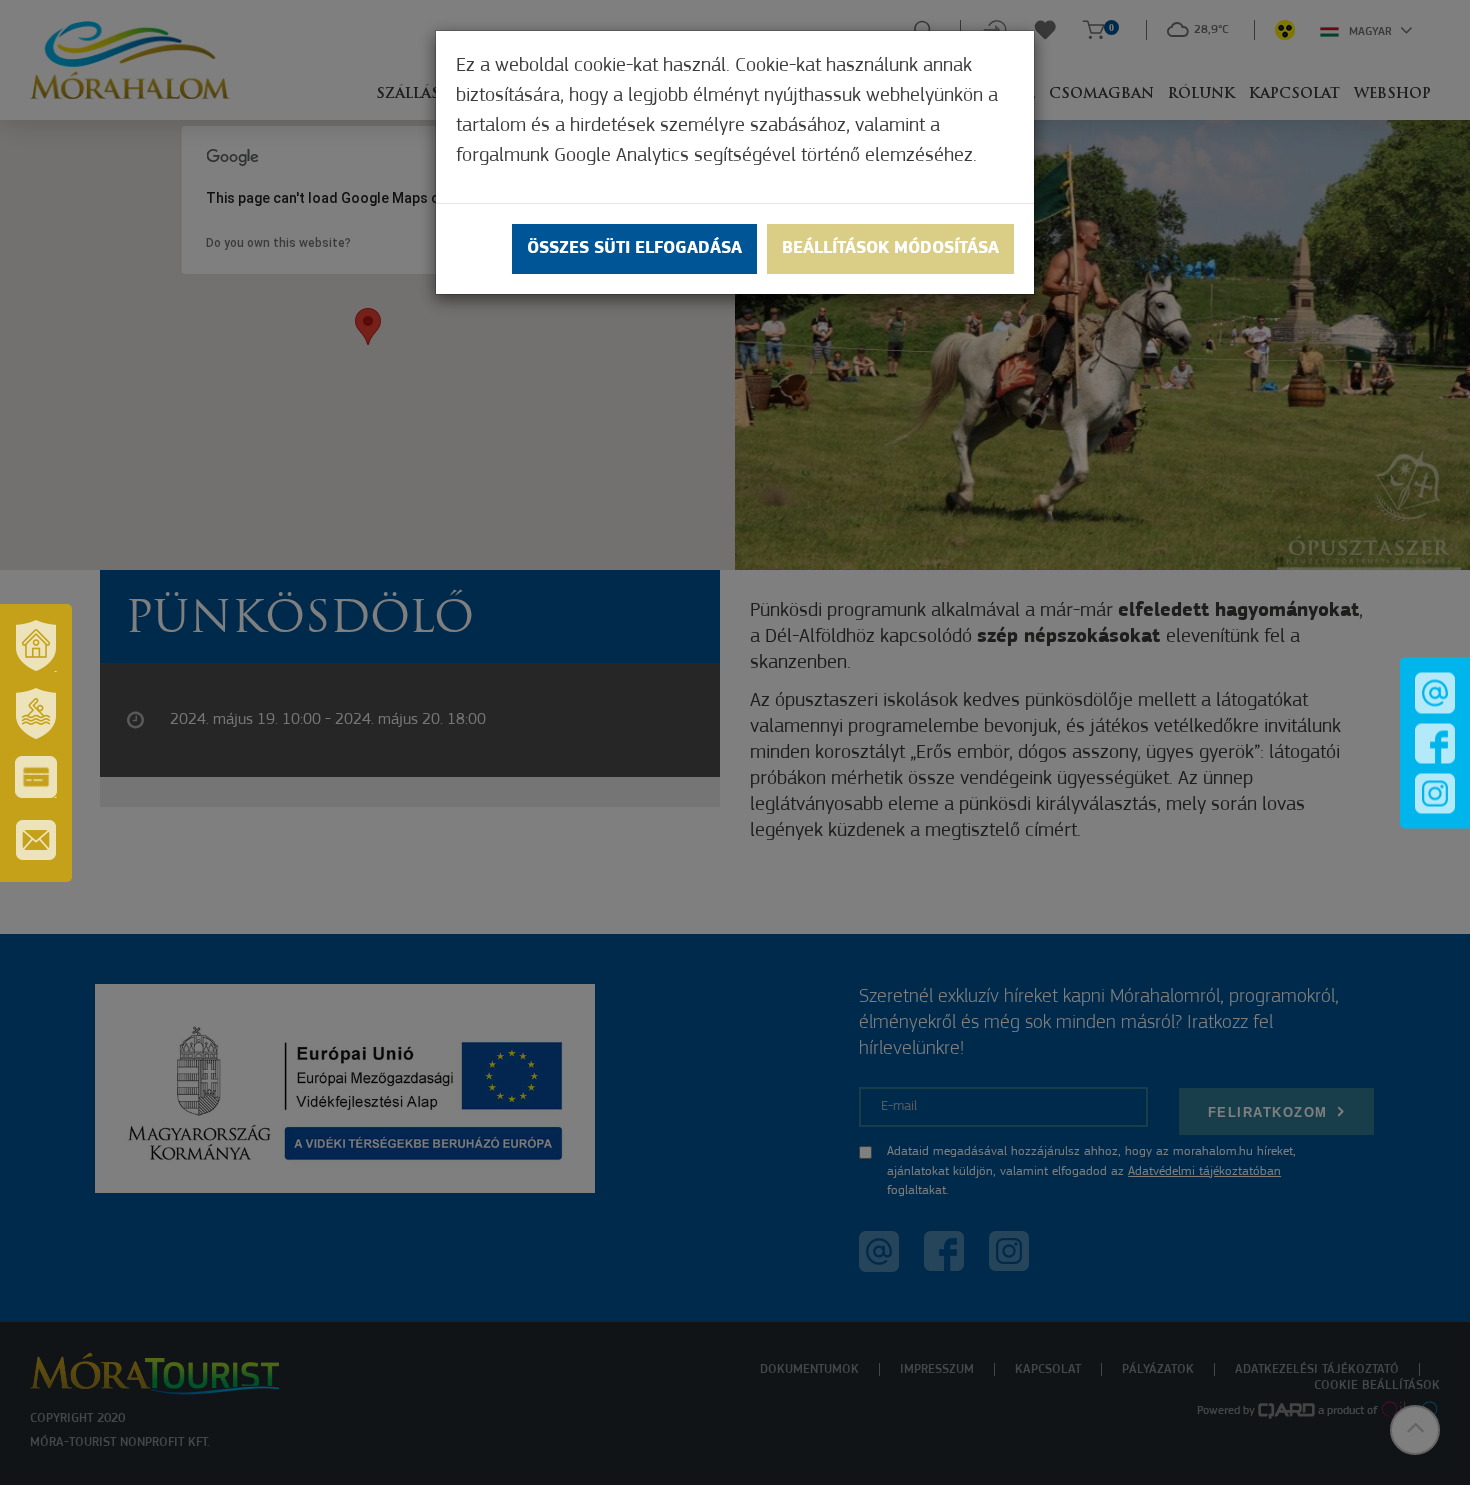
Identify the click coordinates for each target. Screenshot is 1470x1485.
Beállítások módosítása (890, 249)
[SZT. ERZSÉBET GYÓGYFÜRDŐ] (36, 714)
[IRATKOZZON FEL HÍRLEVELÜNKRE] (36, 840)
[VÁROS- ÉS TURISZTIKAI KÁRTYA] (36, 777)
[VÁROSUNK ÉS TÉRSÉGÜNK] (36, 646)
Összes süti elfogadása (634, 249)
